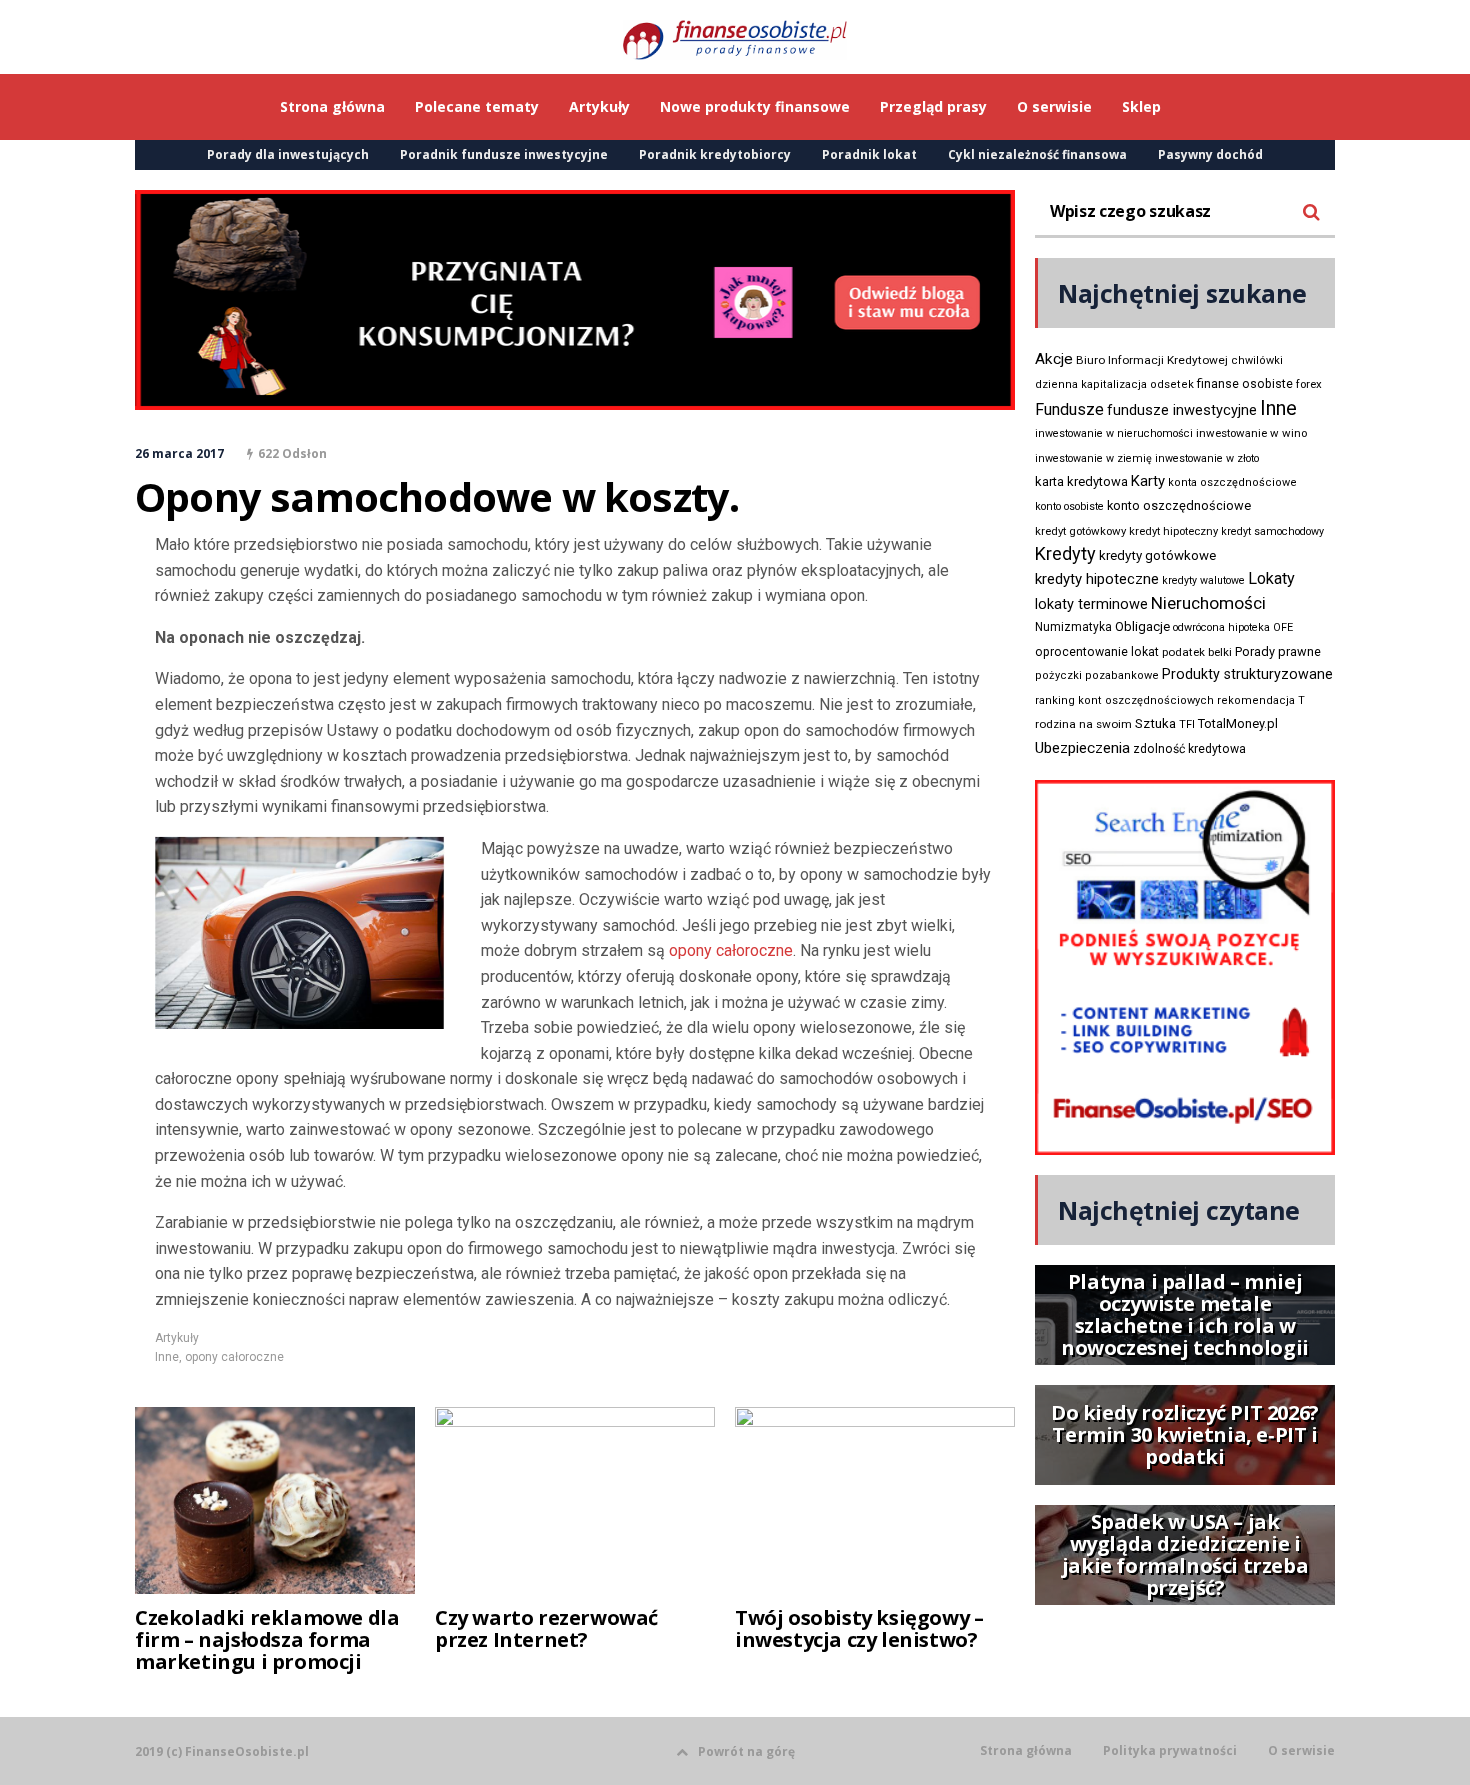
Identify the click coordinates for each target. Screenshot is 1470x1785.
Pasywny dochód (1210, 154)
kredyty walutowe (1203, 580)
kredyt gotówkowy (1080, 531)
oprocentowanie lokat (1097, 652)
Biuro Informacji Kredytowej (1152, 360)
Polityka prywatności (1170, 1751)
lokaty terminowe (1091, 604)
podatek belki (1197, 652)
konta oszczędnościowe (1232, 482)
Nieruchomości (1208, 603)
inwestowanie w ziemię (1093, 458)
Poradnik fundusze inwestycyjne (504, 154)
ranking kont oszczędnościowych (1124, 700)
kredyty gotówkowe (1157, 555)
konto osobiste (1069, 506)
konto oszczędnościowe (1179, 505)
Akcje (1054, 359)
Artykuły (177, 1338)
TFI (1187, 724)
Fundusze (1069, 409)
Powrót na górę (746, 1751)
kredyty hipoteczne (1097, 579)
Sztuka (1155, 723)
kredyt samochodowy (1272, 531)
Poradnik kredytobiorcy (715, 154)
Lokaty (1271, 578)
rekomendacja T (1261, 700)
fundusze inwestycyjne (1182, 410)
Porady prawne (1278, 651)
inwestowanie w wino (1251, 433)
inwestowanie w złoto (1207, 458)
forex (1309, 384)
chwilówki (1257, 360)
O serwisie (1301, 1751)
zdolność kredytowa (1189, 749)
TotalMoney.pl (1238, 723)
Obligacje (1142, 626)
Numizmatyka (1073, 627)
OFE (1283, 627)
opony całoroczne (731, 950)
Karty (1148, 481)
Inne (167, 1357)
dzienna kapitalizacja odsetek (1114, 384)
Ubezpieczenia (1082, 748)
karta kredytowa (1081, 481)
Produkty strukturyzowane (1247, 674)
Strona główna (1026, 1751)
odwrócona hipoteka (1221, 627)
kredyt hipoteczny (1173, 531)
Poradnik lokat (869, 154)
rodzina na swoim (1083, 724)
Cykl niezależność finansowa (1037, 154)
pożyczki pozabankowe (1097, 675)
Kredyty (1065, 553)
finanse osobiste (1245, 384)
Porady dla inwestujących (288, 154)
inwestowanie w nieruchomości (1114, 433)
